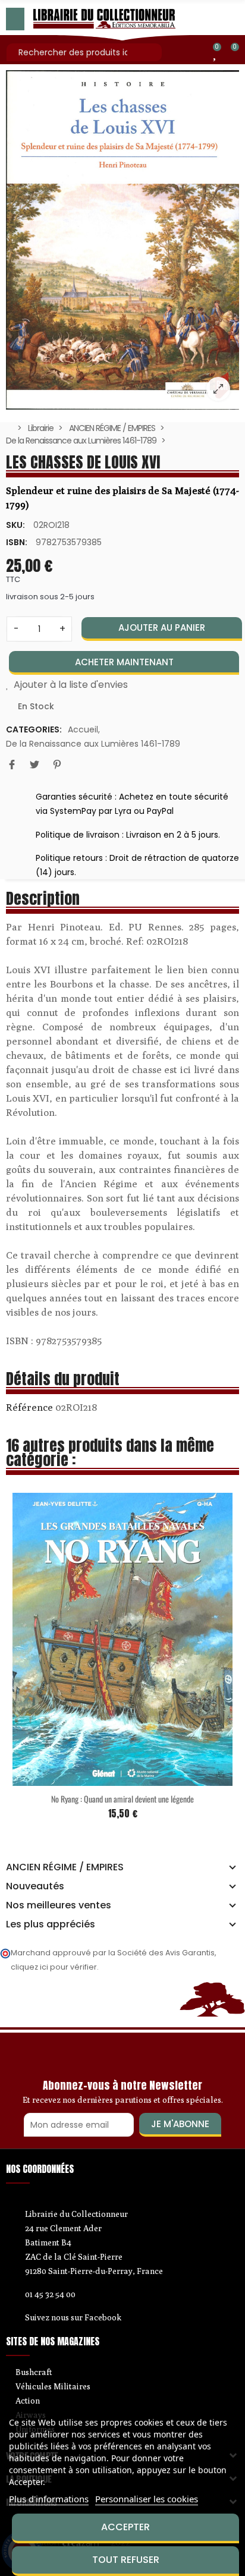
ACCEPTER (125, 2527)
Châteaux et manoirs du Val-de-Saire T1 (134, 1783)
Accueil (83, 729)
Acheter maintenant (124, 662)
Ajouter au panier (162, 628)
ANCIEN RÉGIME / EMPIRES (65, 1867)
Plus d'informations (49, 2499)
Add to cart (109, 1763)
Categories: (34, 729)
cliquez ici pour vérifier (54, 1967)
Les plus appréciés (51, 1924)
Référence (29, 1407)
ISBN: (17, 542)
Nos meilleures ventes (59, 1905)
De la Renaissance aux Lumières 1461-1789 (93, 744)
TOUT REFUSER (126, 2560)
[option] (122, 240)
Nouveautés (35, 1886)
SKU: (15, 525)
